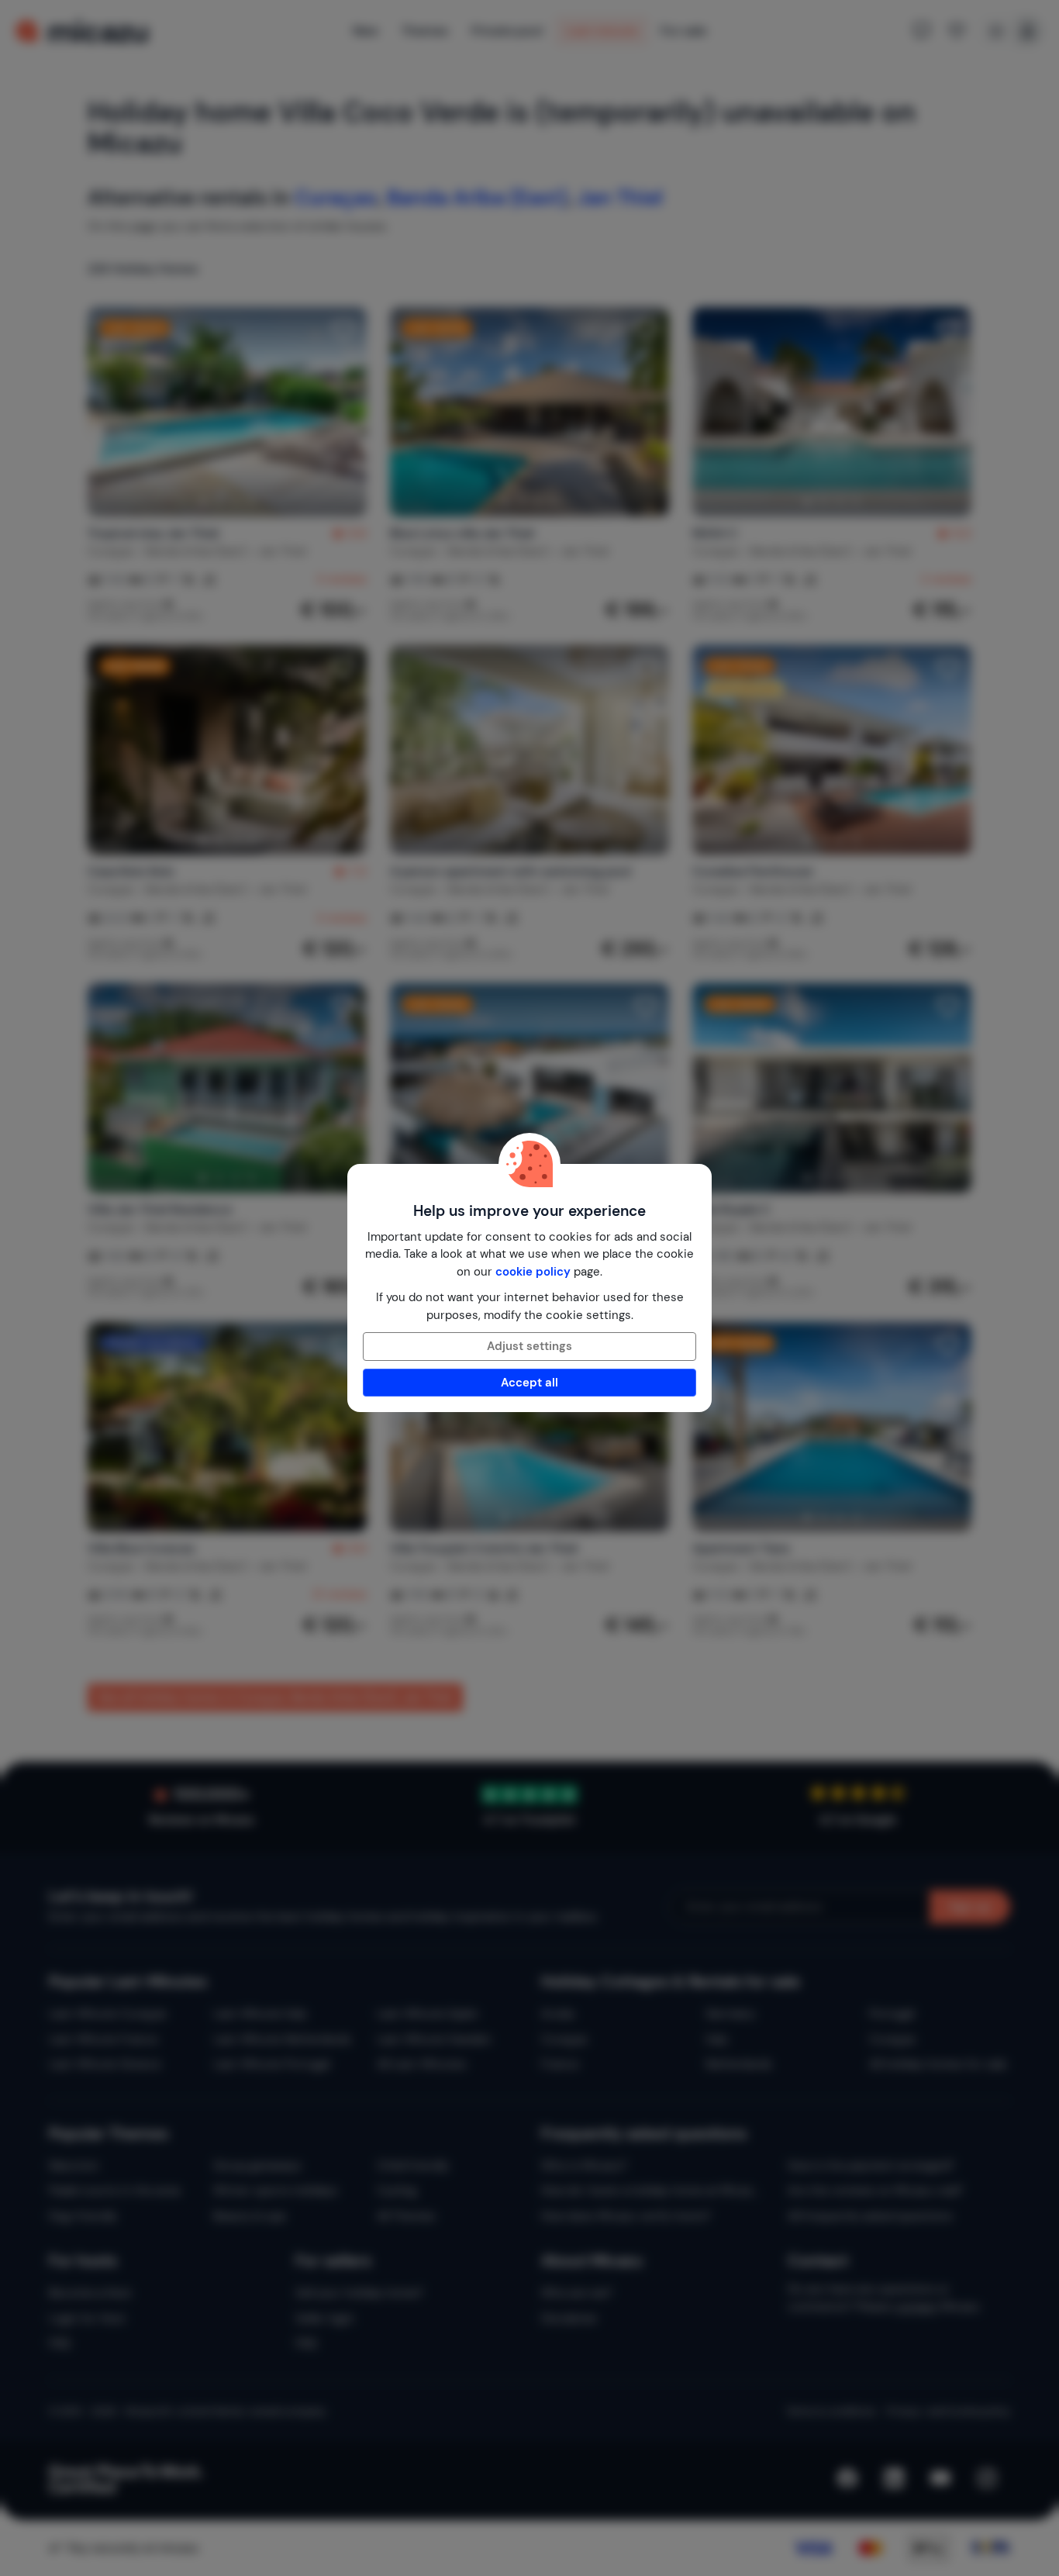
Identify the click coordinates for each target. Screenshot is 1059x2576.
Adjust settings (529, 1346)
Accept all (529, 1383)
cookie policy (533, 1272)
